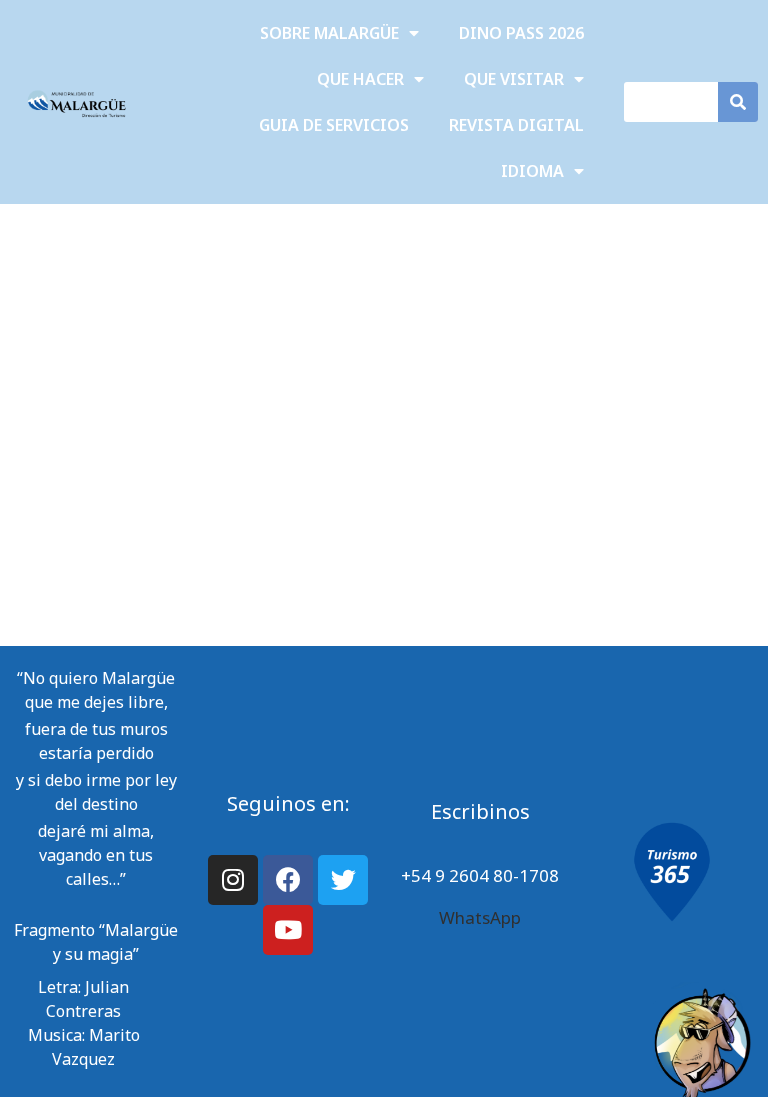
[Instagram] (233, 880)
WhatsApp (480, 917)
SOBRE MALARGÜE (329, 33)
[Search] (738, 102)
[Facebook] (288, 880)
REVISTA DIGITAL (516, 125)
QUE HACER (360, 79)
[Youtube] (288, 930)
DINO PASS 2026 (521, 33)
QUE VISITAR (514, 79)
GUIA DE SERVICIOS (334, 125)
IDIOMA (532, 171)
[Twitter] (343, 880)
